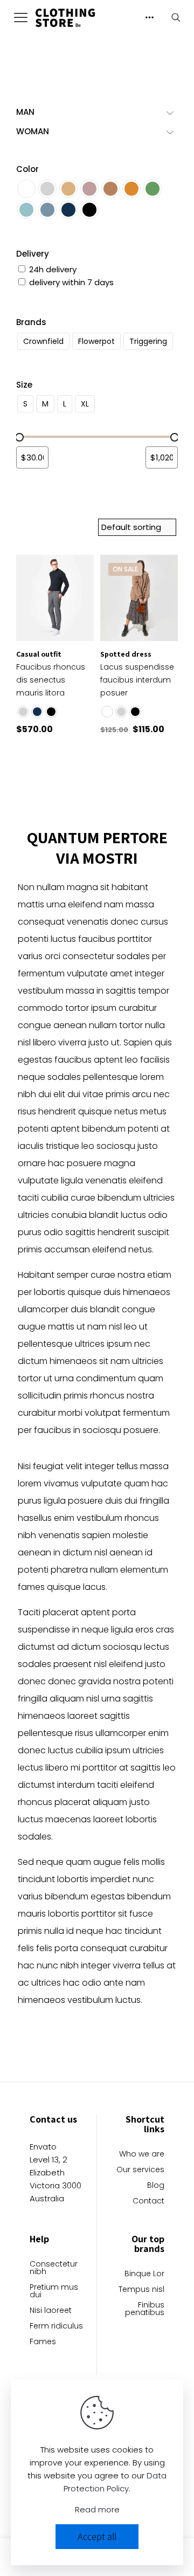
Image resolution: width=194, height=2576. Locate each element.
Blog (156, 2186)
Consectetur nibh (54, 2268)
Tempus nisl (141, 2290)
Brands (31, 322)
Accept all (97, 2536)
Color (27, 169)
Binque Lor (144, 2274)
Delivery (33, 254)
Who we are (142, 2155)
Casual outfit (39, 654)
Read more (97, 2509)
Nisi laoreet (51, 2311)
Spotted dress (126, 654)
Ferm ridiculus (56, 2327)
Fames (43, 2342)
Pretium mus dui (54, 2292)
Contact (148, 2202)
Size (24, 385)
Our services (140, 2170)
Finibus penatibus (145, 2309)
